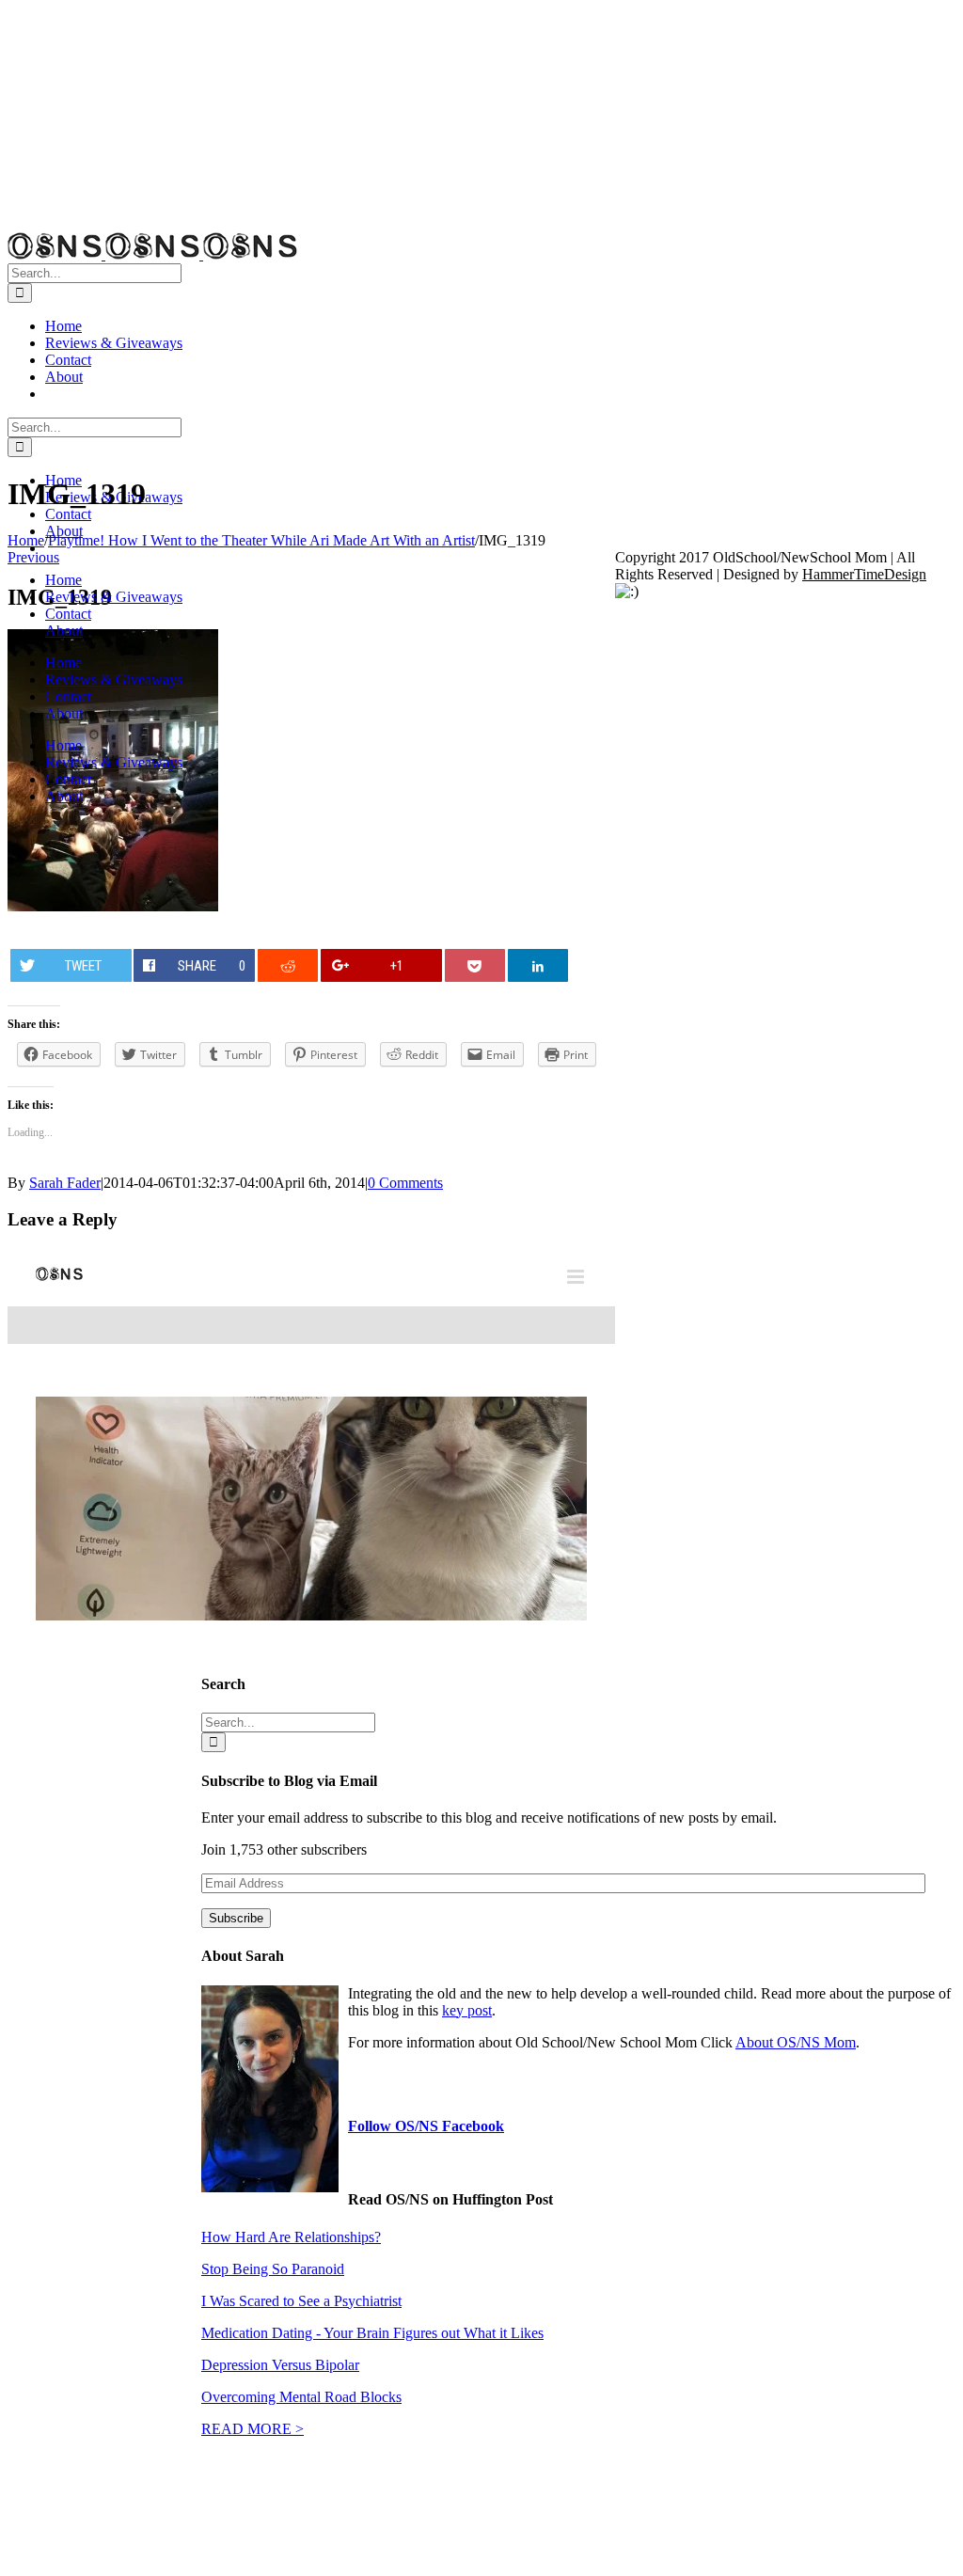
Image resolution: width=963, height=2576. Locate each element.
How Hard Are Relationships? (291, 2237)
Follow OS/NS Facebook (426, 2126)
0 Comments (405, 1183)
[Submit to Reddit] (288, 965)
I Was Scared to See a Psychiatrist (301, 2301)
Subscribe (236, 1918)
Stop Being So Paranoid (273, 2269)
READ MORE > (253, 2429)
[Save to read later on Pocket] (475, 965)
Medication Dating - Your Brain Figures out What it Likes (372, 2333)
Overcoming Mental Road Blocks (301, 2397)
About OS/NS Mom (796, 2042)
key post (467, 2010)
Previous (33, 557)
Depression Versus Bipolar (280, 2365)
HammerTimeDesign (864, 574)
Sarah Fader (65, 1183)
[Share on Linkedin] (538, 965)
